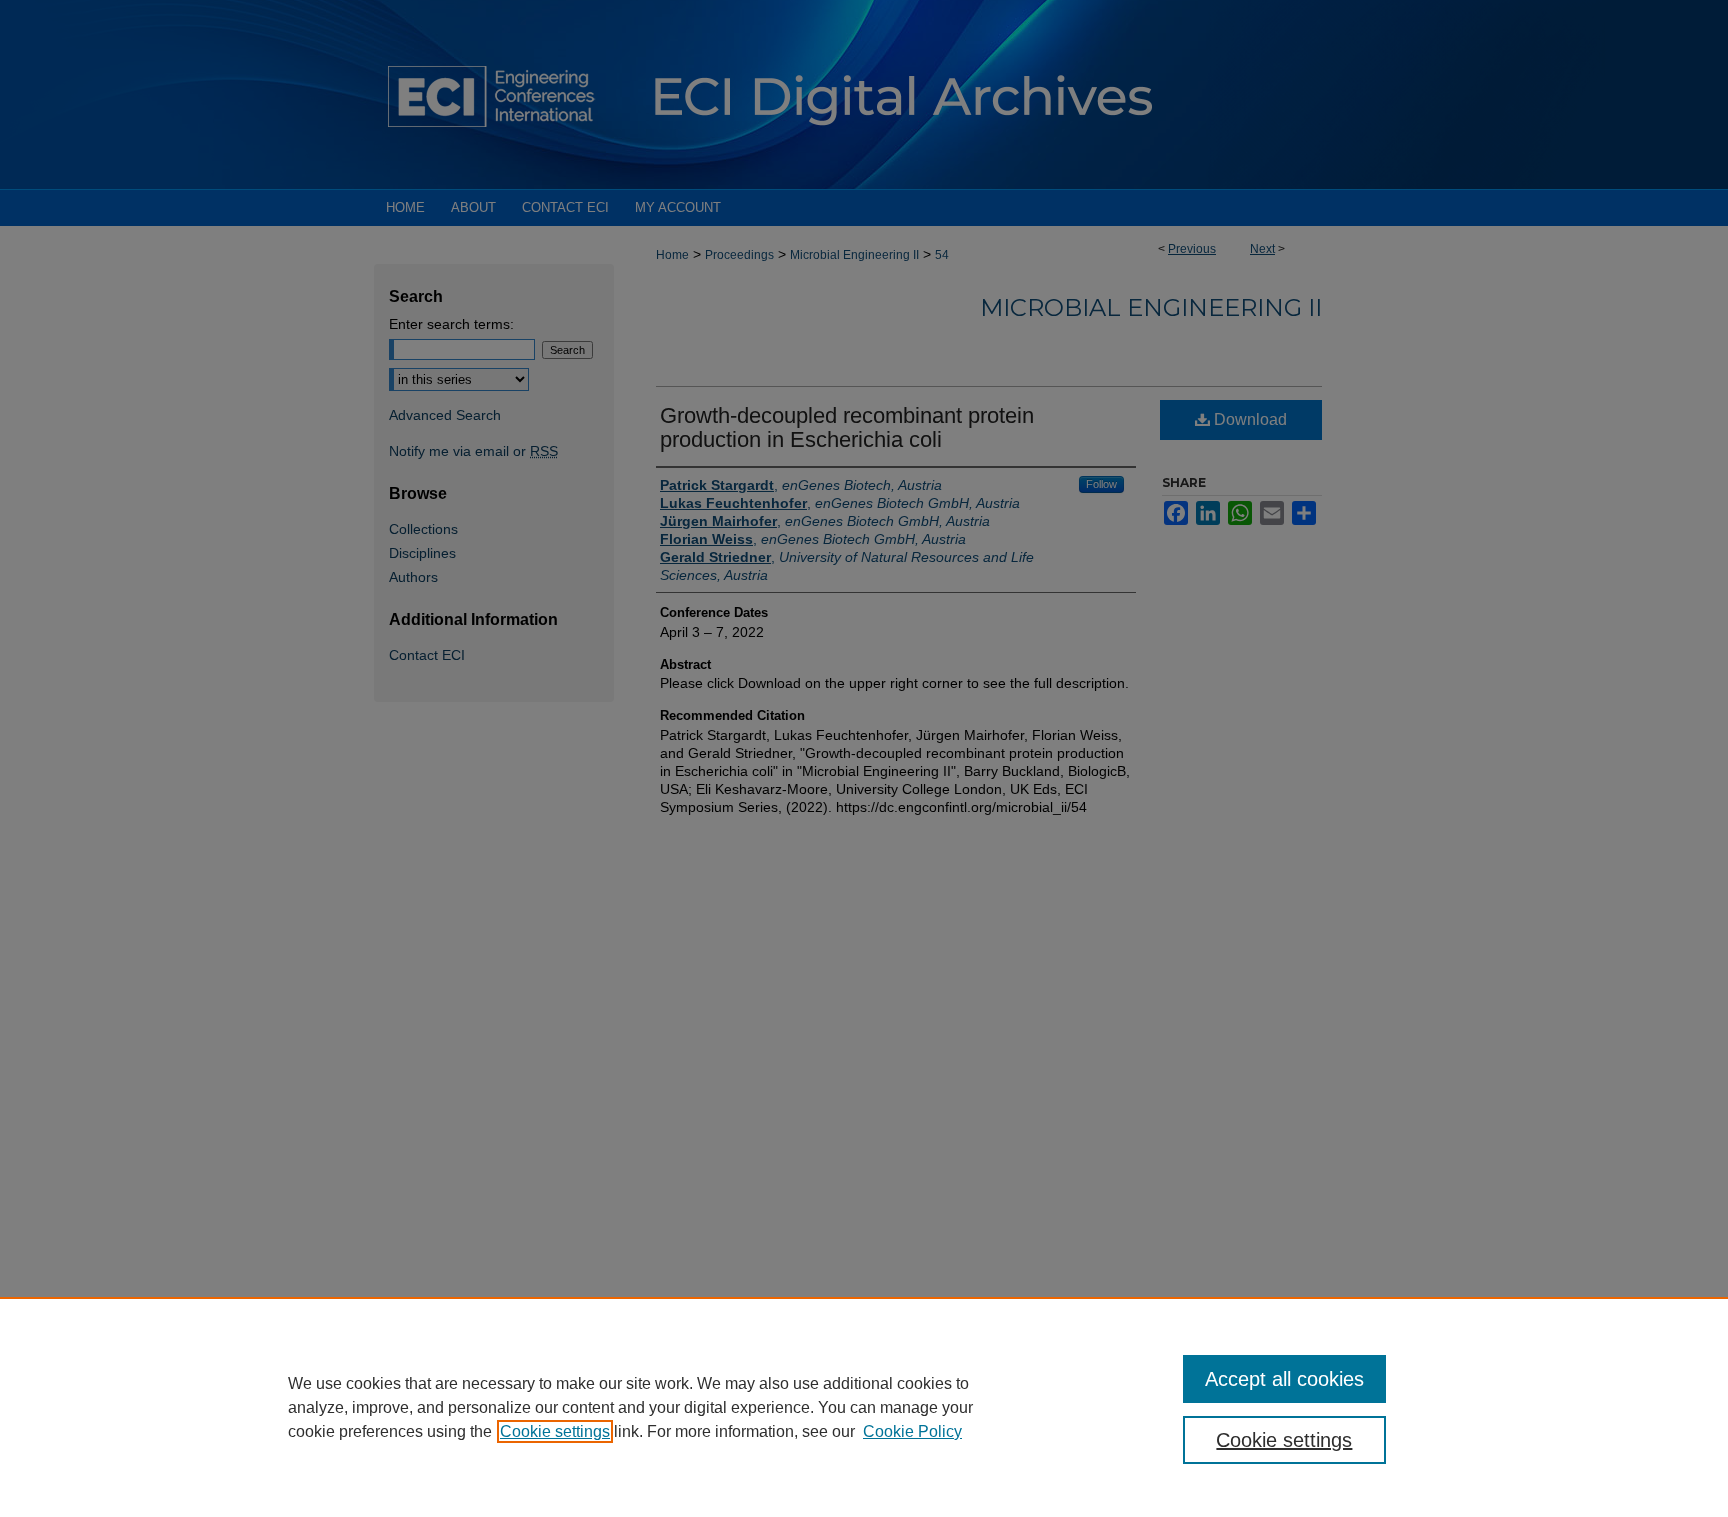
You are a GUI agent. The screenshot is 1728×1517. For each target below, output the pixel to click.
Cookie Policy (912, 1431)
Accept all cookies (1284, 1379)
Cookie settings (555, 1431)
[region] (864, 1407)
